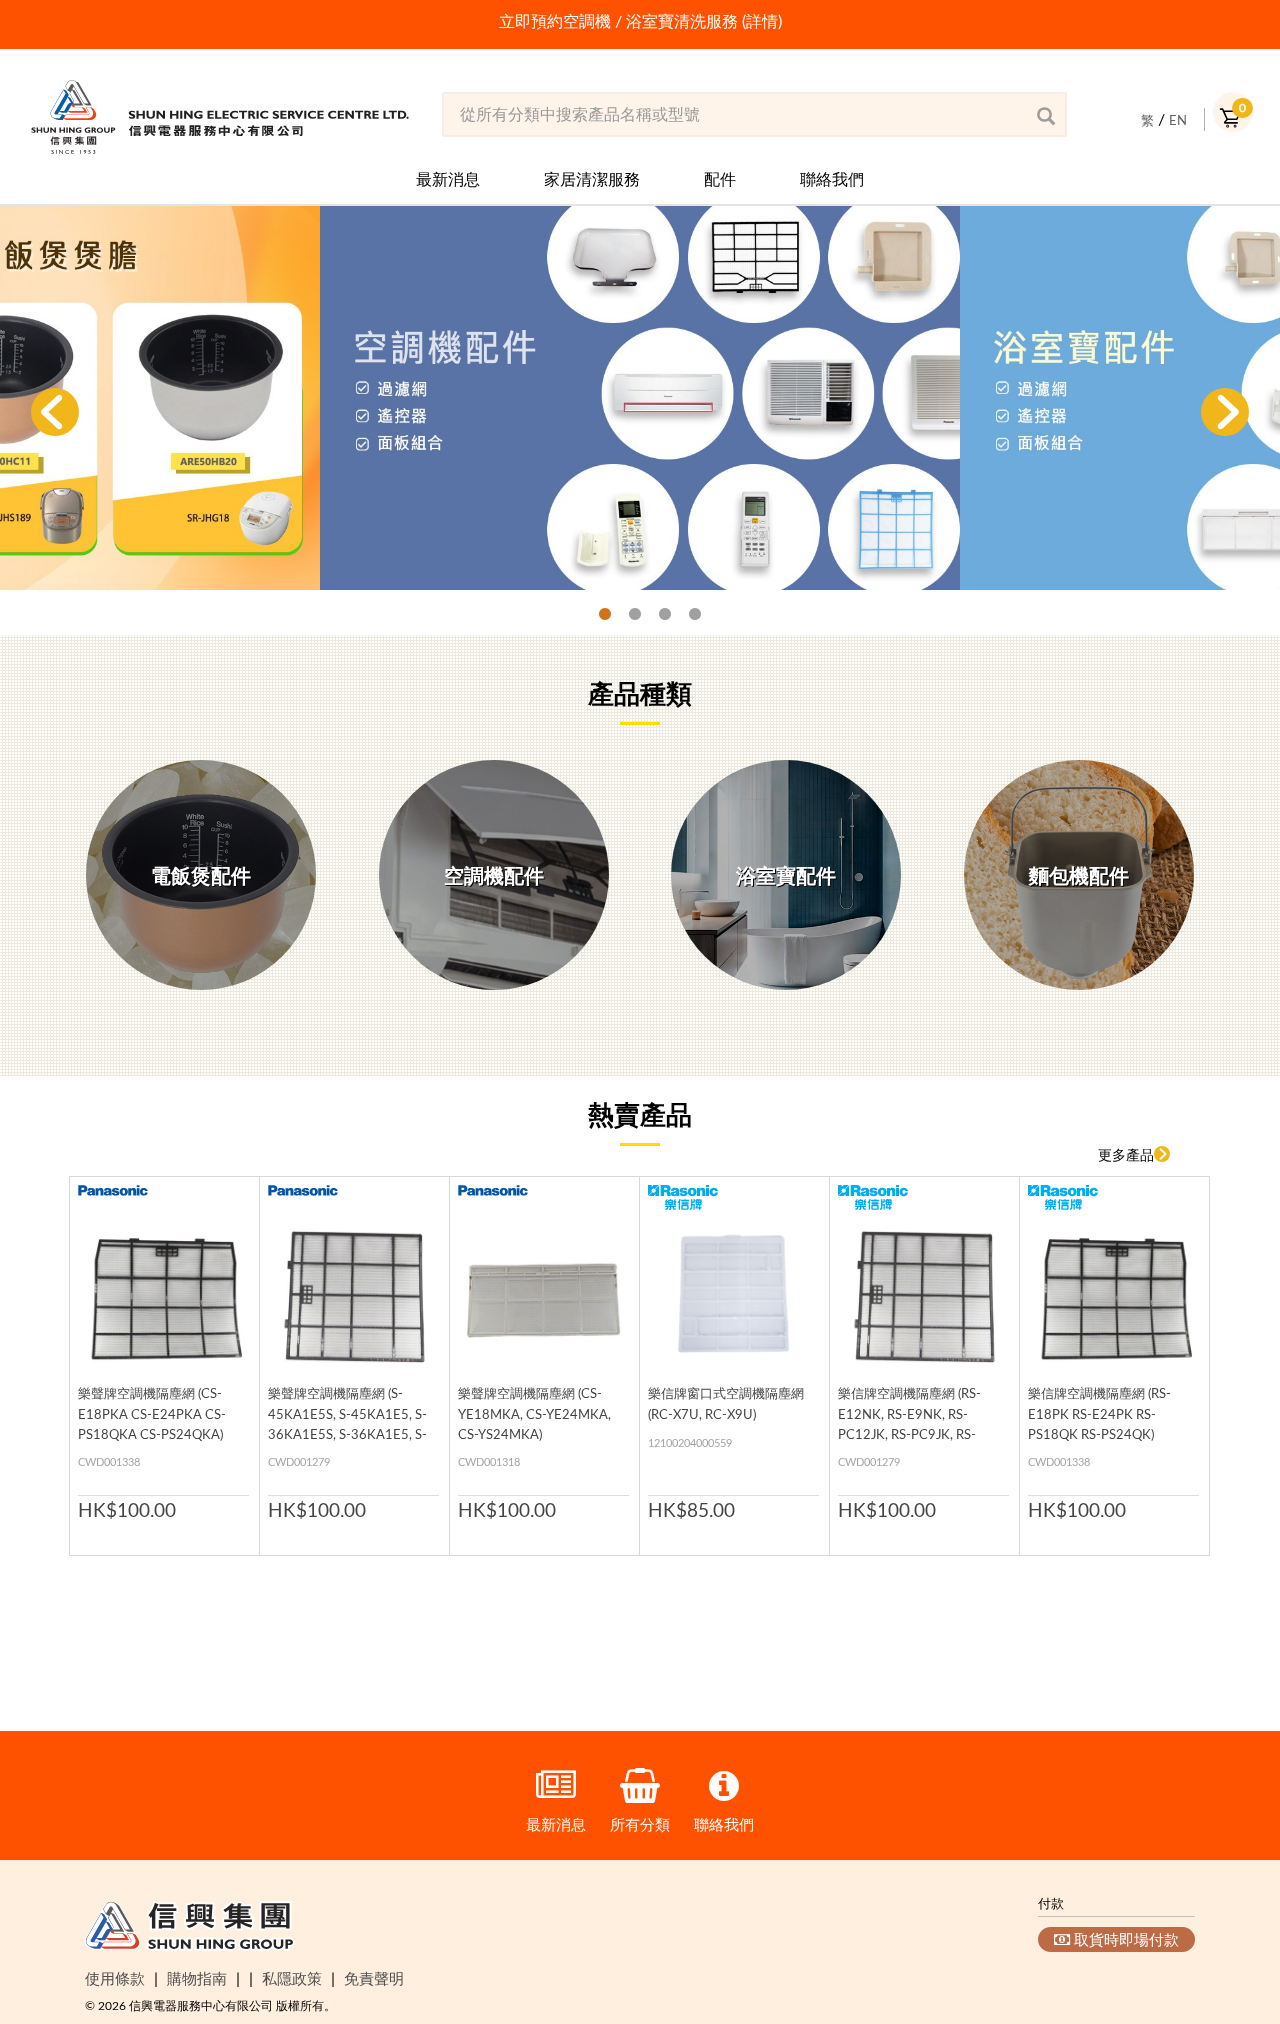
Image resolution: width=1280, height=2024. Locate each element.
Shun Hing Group (190, 1930)
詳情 (762, 21)
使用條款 (115, 1978)
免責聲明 (374, 1978)
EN (1178, 120)
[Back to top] (1232, 1906)
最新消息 (448, 179)
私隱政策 (292, 1978)
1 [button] (595, 615)
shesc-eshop (220, 116)
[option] (640, 21)
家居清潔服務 (592, 179)
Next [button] (1225, 412)
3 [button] (655, 615)
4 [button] (685, 615)
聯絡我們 (832, 179)
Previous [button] (55, 412)
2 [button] (625, 615)
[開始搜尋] (1045, 115)
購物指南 (197, 1978)
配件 (720, 179)
